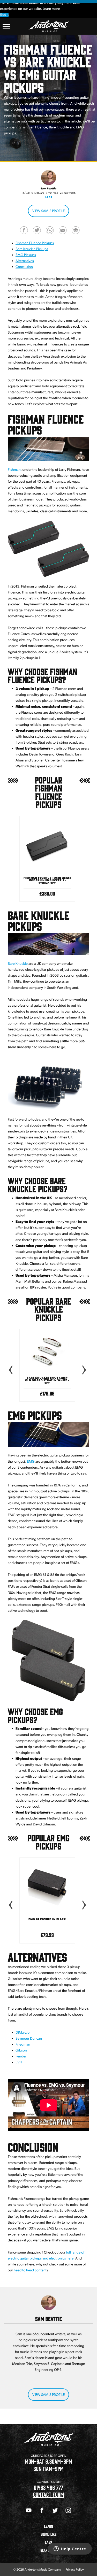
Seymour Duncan (29, 2039)
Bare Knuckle (18, 964)
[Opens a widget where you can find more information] (70, 2549)
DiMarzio (23, 2033)
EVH (19, 2062)
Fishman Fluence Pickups (35, 243)
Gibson (21, 2050)
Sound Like (49, 2534)
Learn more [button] (51, 9)
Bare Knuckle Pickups (32, 249)
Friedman (23, 2045)
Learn (48, 2526)
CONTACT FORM (48, 2494)
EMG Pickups (26, 255)
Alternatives (25, 261)
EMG (31, 1462)
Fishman (14, 470)
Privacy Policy (74, 2569)
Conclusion (24, 267)
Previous (10, 1369)
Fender (21, 2056)
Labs (48, 197)
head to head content (30, 2270)
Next (84, 1369)
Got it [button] (4, 15)
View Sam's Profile (48, 211)
